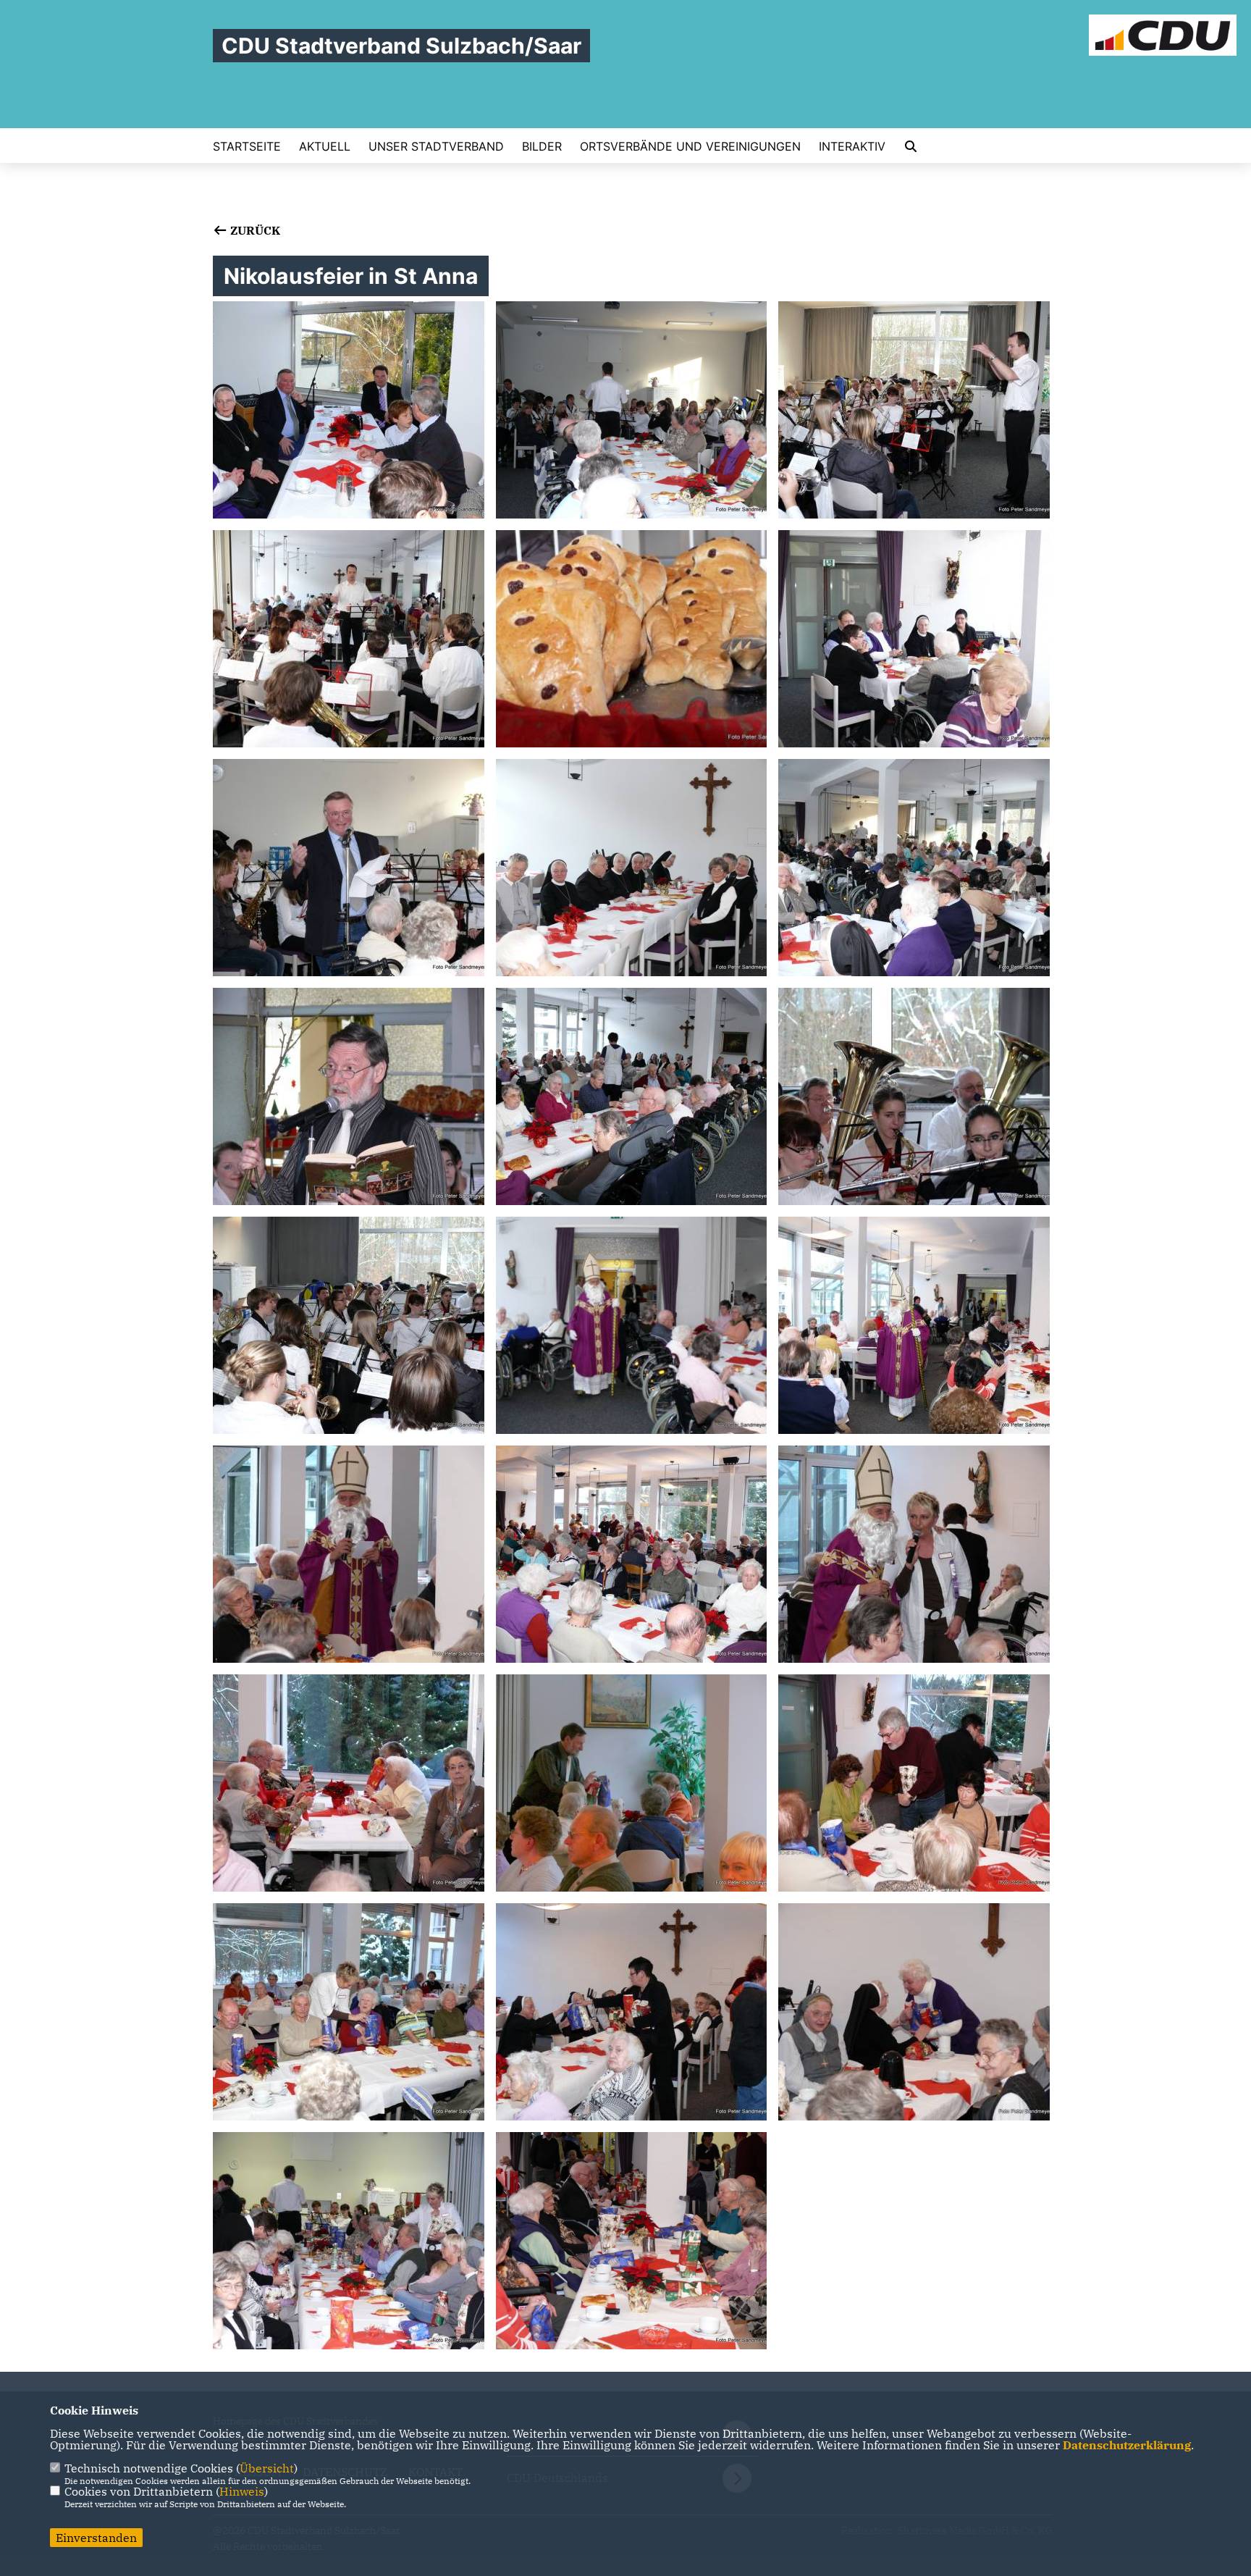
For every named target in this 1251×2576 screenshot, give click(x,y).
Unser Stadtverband (436, 146)
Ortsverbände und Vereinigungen (690, 146)
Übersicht (267, 2468)
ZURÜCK (254, 230)
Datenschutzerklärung (1127, 2445)
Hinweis (242, 2491)
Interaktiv (852, 146)
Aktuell (325, 146)
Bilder (542, 146)
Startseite (247, 146)
